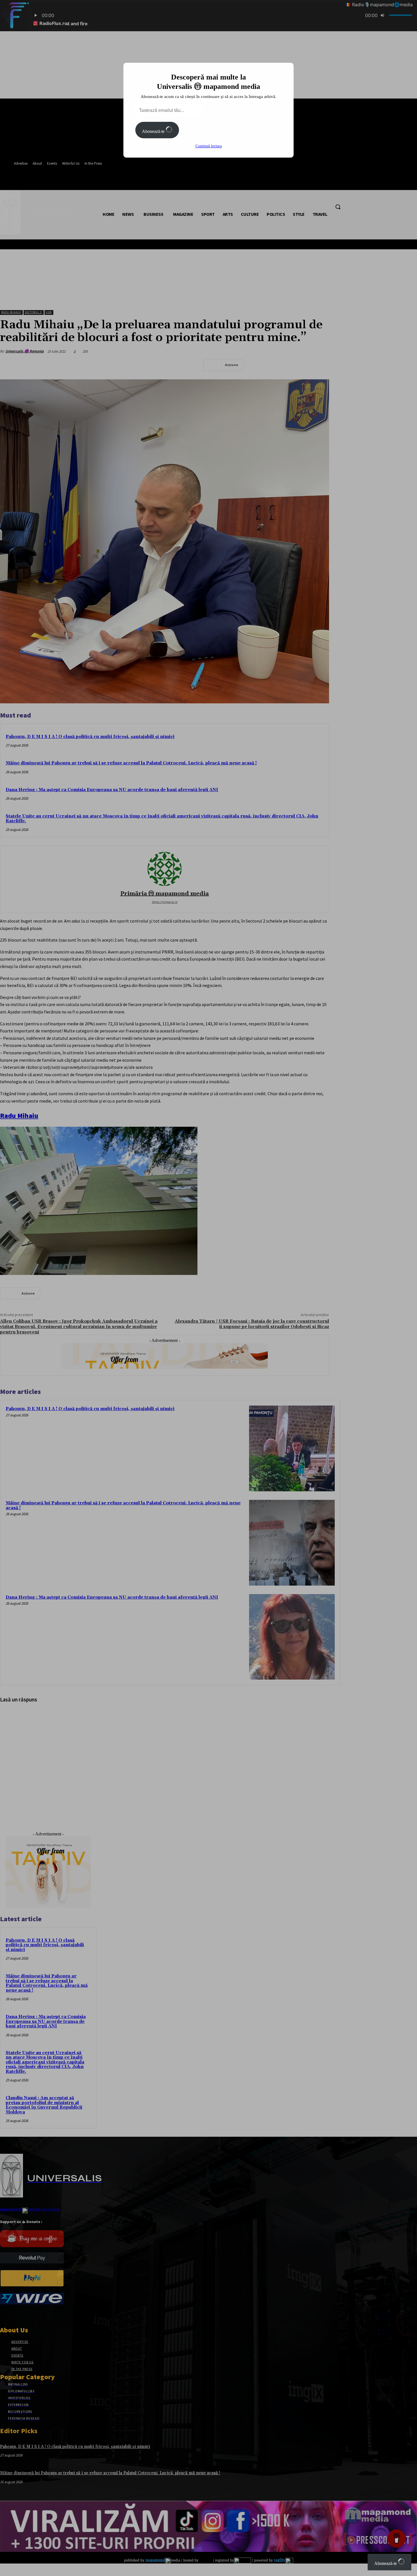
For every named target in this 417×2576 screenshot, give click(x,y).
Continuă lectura (209, 146)
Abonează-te (154, 131)
